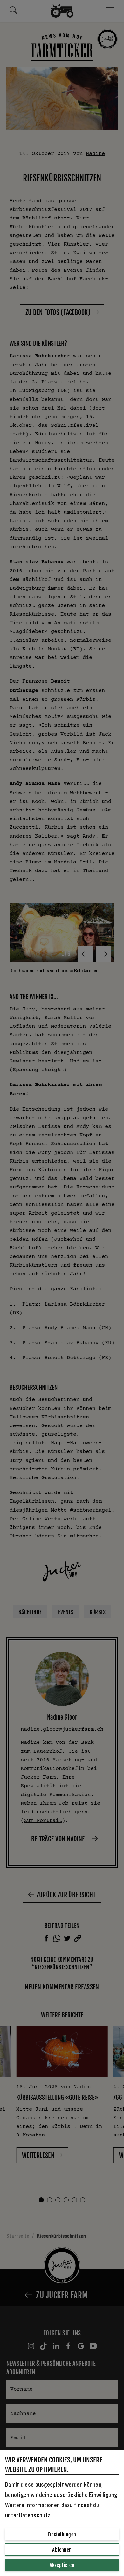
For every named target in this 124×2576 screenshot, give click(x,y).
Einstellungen (62, 2535)
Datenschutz (35, 2515)
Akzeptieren (62, 2565)
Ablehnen (62, 2550)
